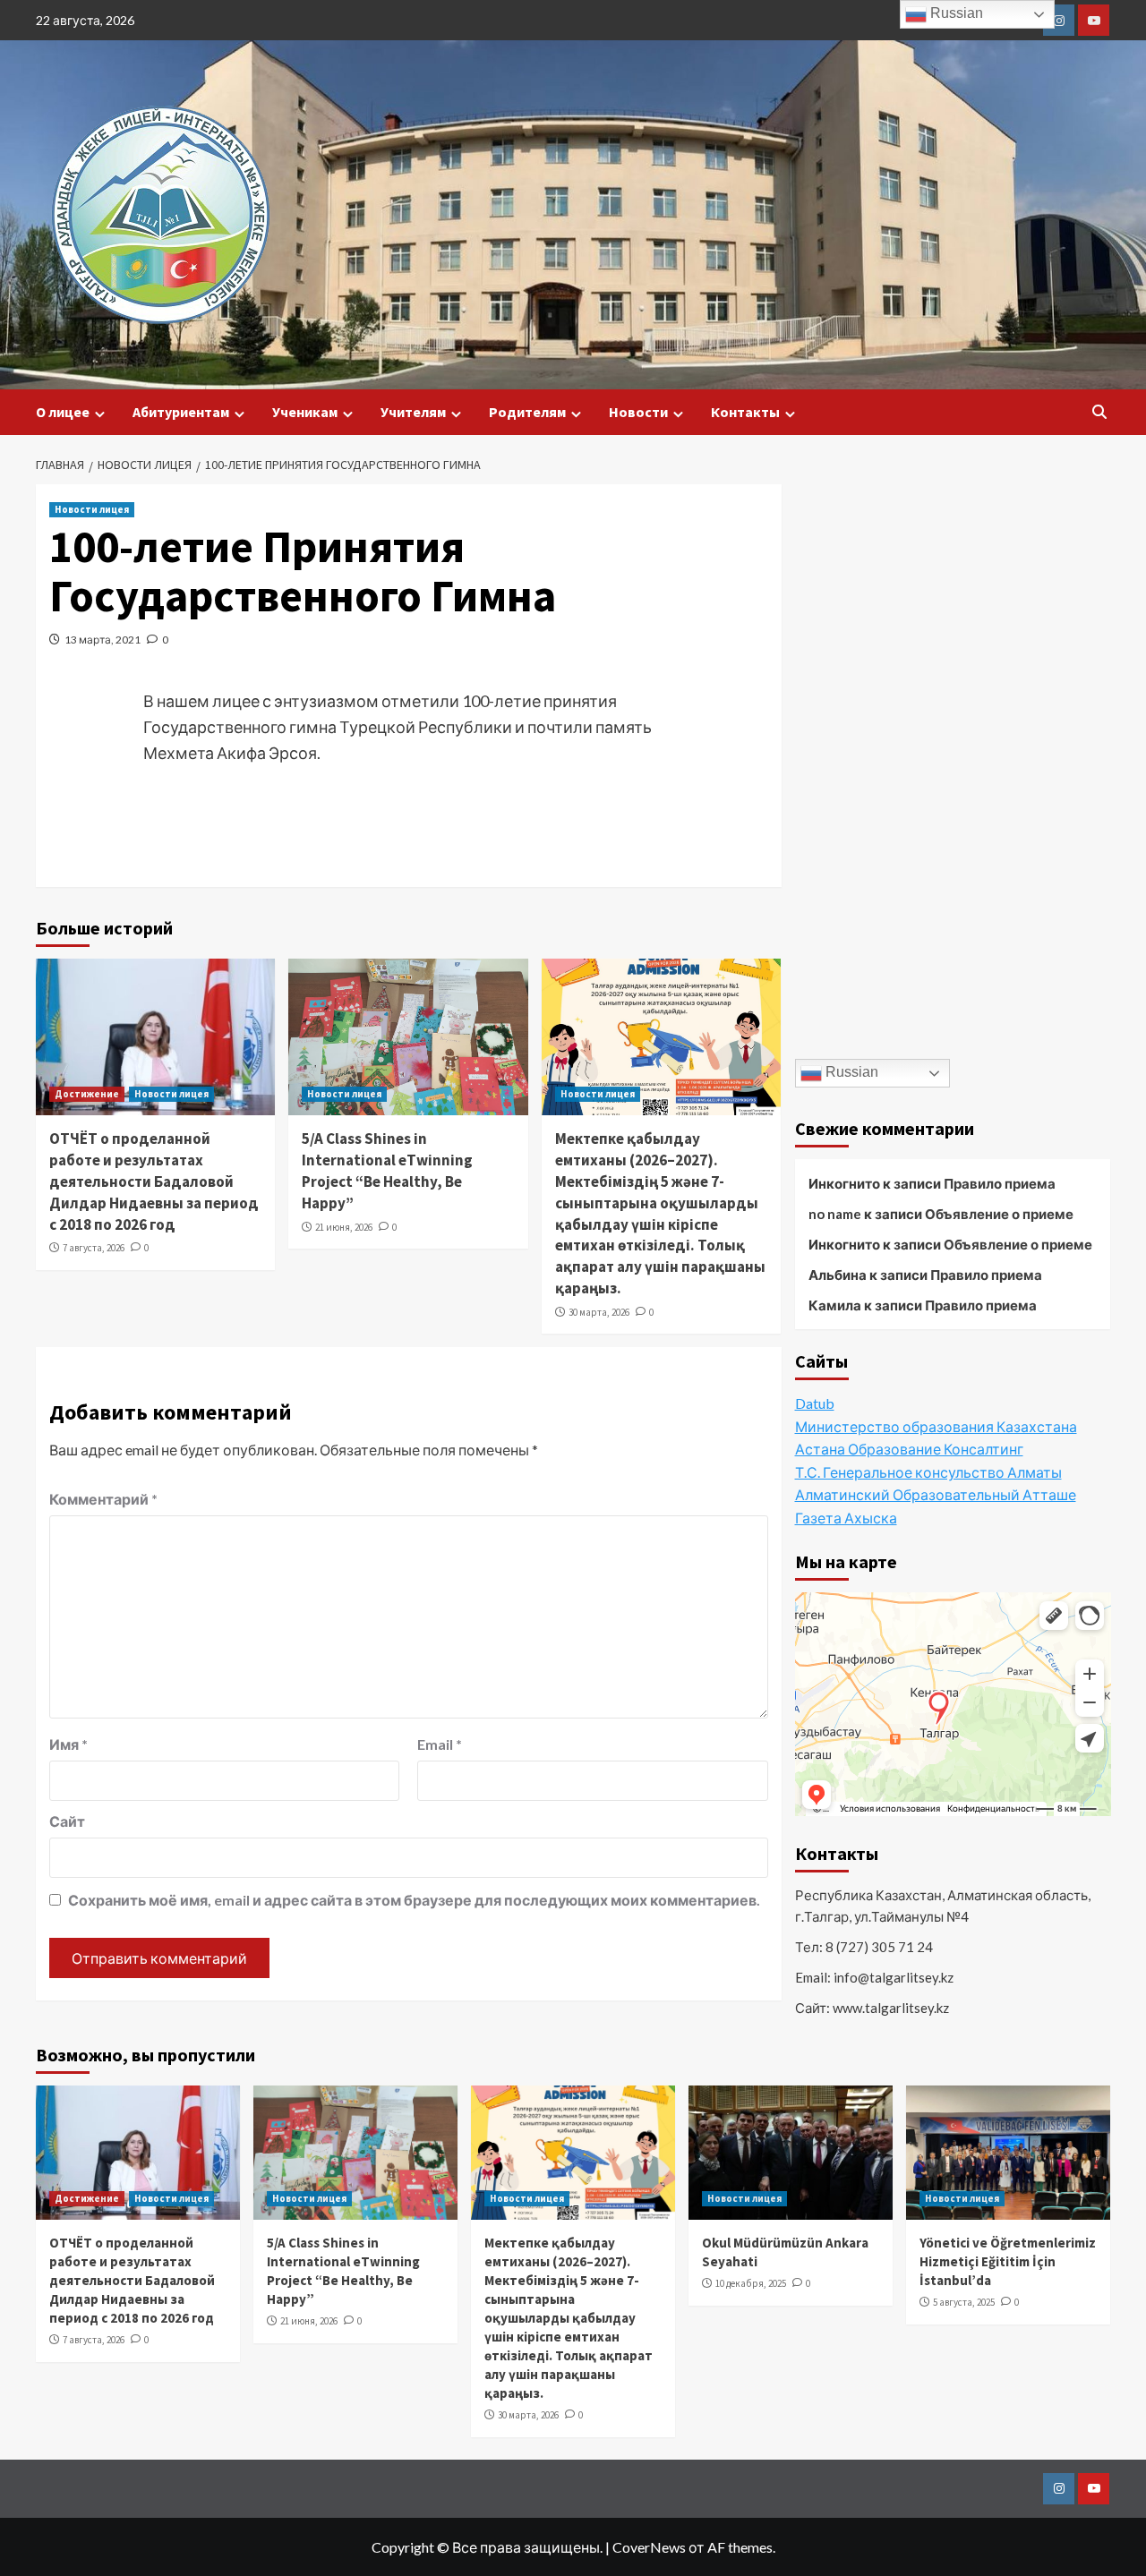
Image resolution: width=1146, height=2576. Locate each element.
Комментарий (103, 1499)
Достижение (87, 1094)
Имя (68, 1744)
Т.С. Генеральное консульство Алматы (928, 1472)
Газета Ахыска (846, 1518)
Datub (815, 1403)
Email (440, 1744)
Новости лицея (92, 509)
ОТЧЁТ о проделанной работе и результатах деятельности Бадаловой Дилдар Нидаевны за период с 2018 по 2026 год (154, 1181)
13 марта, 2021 (103, 640)
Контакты (745, 412)
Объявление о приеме (999, 1214)
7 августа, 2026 (94, 1248)
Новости (638, 412)
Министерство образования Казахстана (936, 1426)
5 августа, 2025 (964, 2302)
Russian (850, 1072)
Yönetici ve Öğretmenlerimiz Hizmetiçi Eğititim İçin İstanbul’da (1008, 2261)
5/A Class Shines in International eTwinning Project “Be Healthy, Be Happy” (387, 1170)
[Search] (1099, 412)
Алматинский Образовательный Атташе (936, 1494)
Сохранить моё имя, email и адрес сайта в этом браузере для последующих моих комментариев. (414, 1900)
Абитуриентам (181, 412)
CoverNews (649, 2547)
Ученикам (305, 412)
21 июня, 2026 (344, 1227)
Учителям (413, 412)
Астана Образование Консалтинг (909, 1449)
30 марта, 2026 (599, 1312)
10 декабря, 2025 (751, 2283)
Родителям (527, 412)
